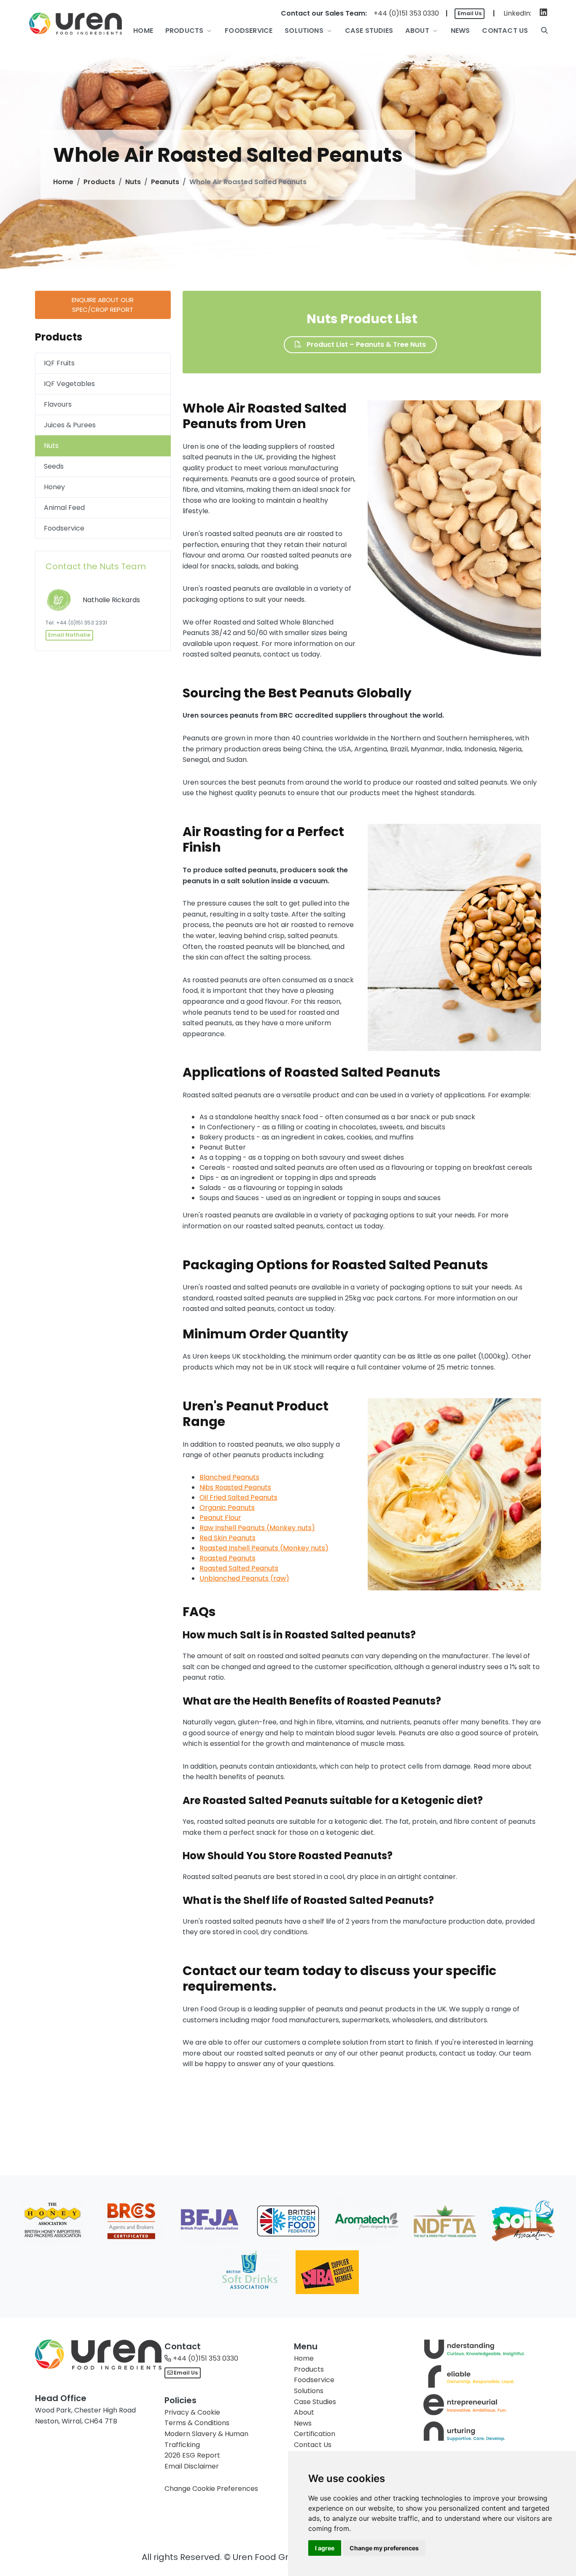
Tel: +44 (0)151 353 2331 (76, 623)
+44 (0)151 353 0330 (406, 13)
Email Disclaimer (192, 2466)
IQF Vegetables (69, 384)
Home (63, 182)
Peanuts (165, 182)
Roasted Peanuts (227, 1558)
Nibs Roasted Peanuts (235, 1487)
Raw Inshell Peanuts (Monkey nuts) (257, 1528)
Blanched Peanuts (229, 1477)
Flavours (58, 404)
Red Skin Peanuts (227, 1538)
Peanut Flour (220, 1518)
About (304, 2412)
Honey (54, 487)
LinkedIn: (517, 13)
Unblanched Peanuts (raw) (244, 1578)
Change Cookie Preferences (211, 2489)
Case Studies (315, 2402)
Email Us (470, 13)
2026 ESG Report (192, 2455)
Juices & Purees (70, 425)
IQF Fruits (59, 363)
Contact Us (313, 2445)
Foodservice (64, 528)
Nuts (133, 182)
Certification (315, 2434)
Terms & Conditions (197, 2423)
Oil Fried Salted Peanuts (238, 1497)
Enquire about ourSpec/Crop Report (103, 305)
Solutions (309, 2391)
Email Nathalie (69, 635)
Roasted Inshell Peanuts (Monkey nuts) (264, 1548)
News (303, 2423)
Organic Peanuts (227, 1508)
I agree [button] (325, 2548)
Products (99, 182)
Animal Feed (64, 508)
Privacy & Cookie (192, 2412)
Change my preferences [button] (384, 2548)
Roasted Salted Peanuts (239, 1568)
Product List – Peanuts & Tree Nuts (365, 344)
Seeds (54, 466)
